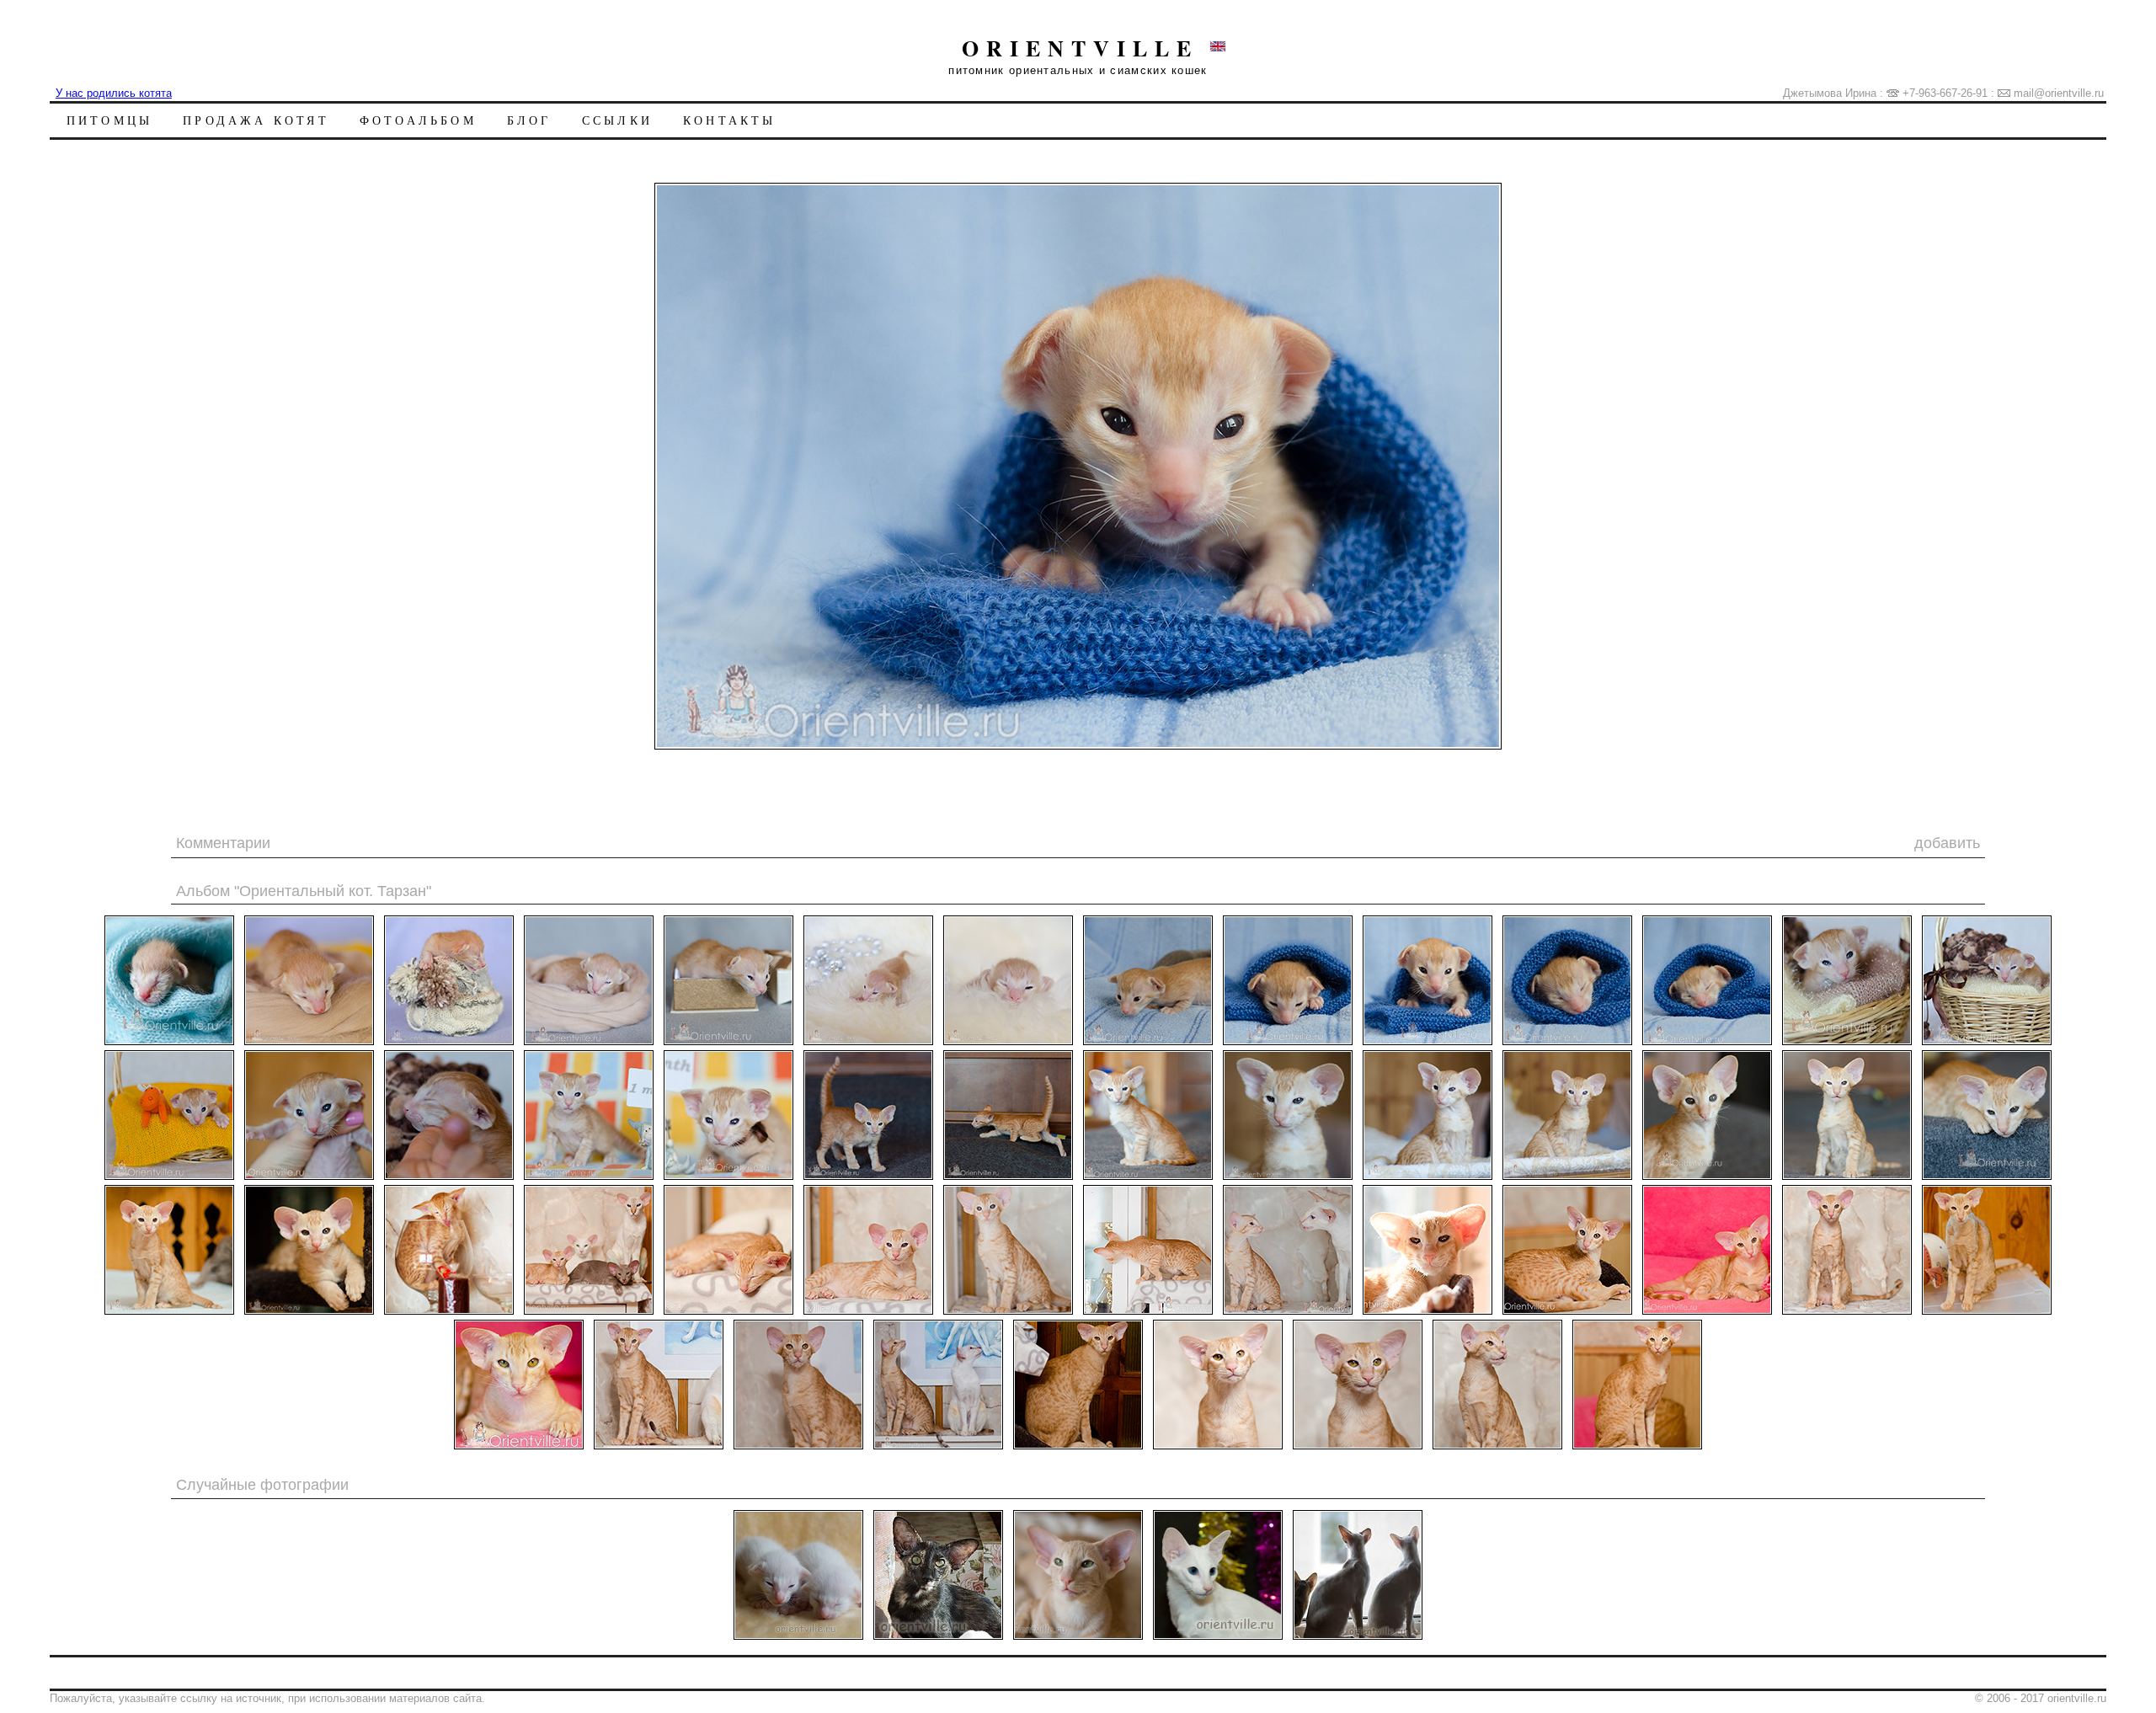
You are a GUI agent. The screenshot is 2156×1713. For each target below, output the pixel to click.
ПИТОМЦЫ (109, 120)
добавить (1947, 843)
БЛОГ (529, 120)
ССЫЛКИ (617, 120)
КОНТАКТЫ (730, 120)
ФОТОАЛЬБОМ (418, 120)
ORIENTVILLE (1080, 48)
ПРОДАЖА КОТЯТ (256, 120)
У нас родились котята (114, 93)
